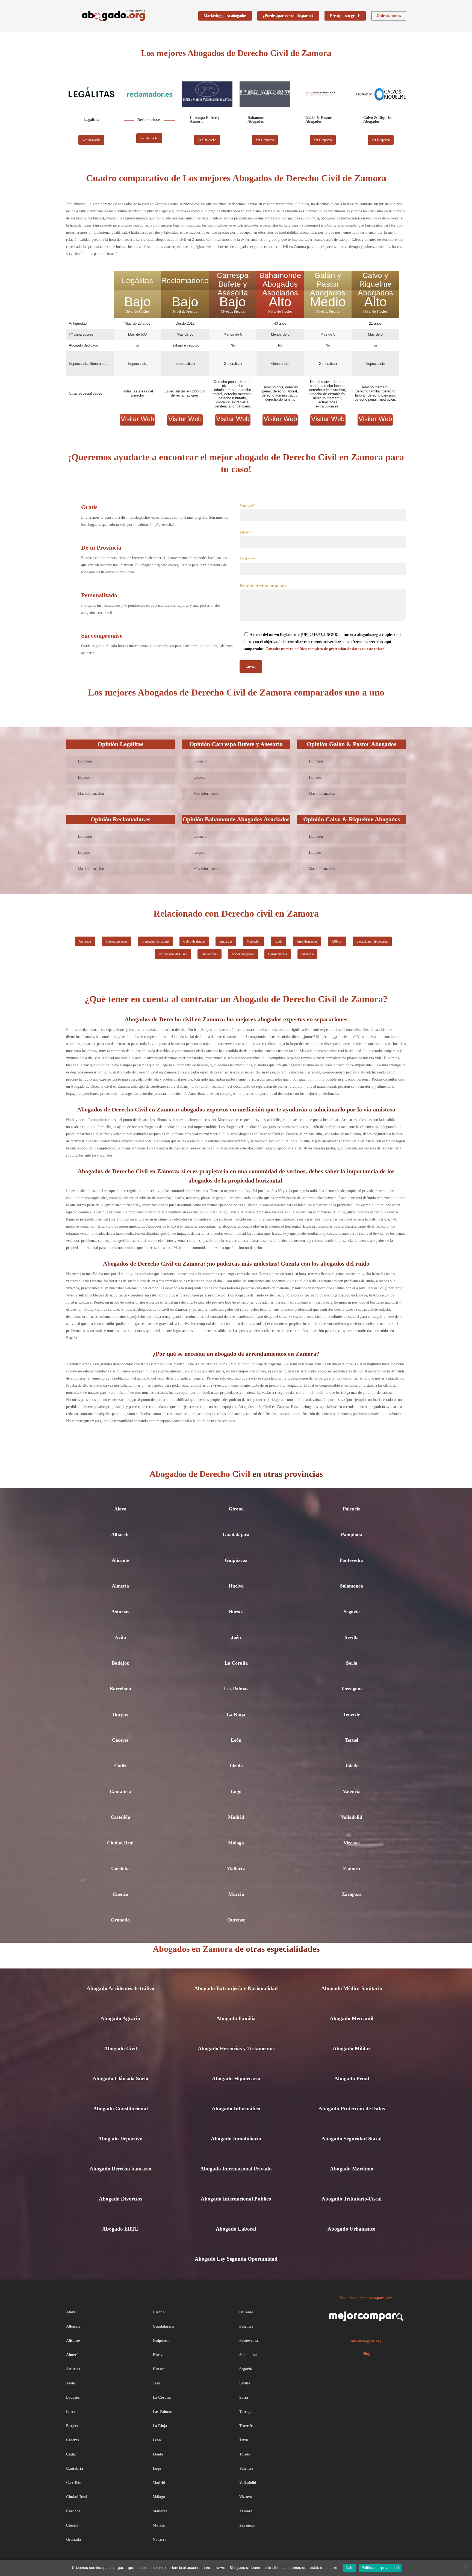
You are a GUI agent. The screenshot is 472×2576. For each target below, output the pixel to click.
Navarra (160, 2540)
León (236, 1740)
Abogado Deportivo (120, 2139)
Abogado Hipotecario (236, 2078)
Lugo (236, 1791)
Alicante (120, 1560)
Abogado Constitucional (120, 2109)
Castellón (120, 1817)
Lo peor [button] (84, 777)
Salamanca (352, 1586)
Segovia (352, 1612)
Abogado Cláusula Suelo (120, 2078)
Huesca (236, 1612)
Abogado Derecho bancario (120, 2169)
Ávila (120, 1637)
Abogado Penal (352, 2078)
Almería (120, 1586)
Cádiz (120, 1766)
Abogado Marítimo (352, 2169)
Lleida (236, 1766)
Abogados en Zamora (194, 1949)
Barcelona (120, 1689)
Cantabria (120, 1791)
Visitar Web (137, 419)
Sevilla (352, 1637)
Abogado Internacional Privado (236, 2169)
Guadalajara (236, 1535)
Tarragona (352, 1689)
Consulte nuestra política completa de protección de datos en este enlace (325, 649)
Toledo (352, 1766)
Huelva (236, 1586)
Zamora (352, 1868)
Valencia (352, 1791)
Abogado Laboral (236, 2229)
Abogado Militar (352, 2048)
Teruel (352, 1740)
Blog (366, 2354)
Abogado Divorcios (120, 2199)
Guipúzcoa (236, 1560)
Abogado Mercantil (352, 2018)
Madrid (236, 1817)
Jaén (236, 1637)
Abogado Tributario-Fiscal (352, 2199)
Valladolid (352, 1817)
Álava (120, 1509)
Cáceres (120, 1740)
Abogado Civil (120, 2048)
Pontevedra (352, 1560)
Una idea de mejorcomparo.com (366, 2298)
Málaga (236, 1843)
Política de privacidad (380, 2568)
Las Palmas (236, 1689)
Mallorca (236, 1868)
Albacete (120, 1535)
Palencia (352, 1509)
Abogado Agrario (120, 2018)
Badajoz (120, 1663)
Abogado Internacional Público (236, 2199)
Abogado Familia (236, 2018)
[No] (465, 2568)
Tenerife (352, 1714)
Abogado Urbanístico (352, 2229)
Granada (120, 1920)
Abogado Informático (236, 2109)
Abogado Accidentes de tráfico (120, 1988)
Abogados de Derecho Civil (200, 1474)
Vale (350, 2568)
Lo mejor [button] (85, 761)
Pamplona (352, 1535)
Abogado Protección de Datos (352, 2109)
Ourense (236, 1920)
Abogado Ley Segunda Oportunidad (236, 2259)
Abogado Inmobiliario (236, 2139)
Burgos (120, 1714)
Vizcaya (352, 1843)
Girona (236, 1509)
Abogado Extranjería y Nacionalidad (236, 1988)
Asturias (120, 1612)
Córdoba (120, 1868)
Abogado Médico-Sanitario (352, 1988)
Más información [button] (91, 793)
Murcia (236, 1894)
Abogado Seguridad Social (352, 2139)
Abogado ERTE (120, 2229)
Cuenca (120, 1894)
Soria (352, 1663)
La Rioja (236, 1714)
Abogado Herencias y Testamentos (236, 2048)
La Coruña (236, 1663)
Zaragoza (352, 1894)
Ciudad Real (120, 1843)
